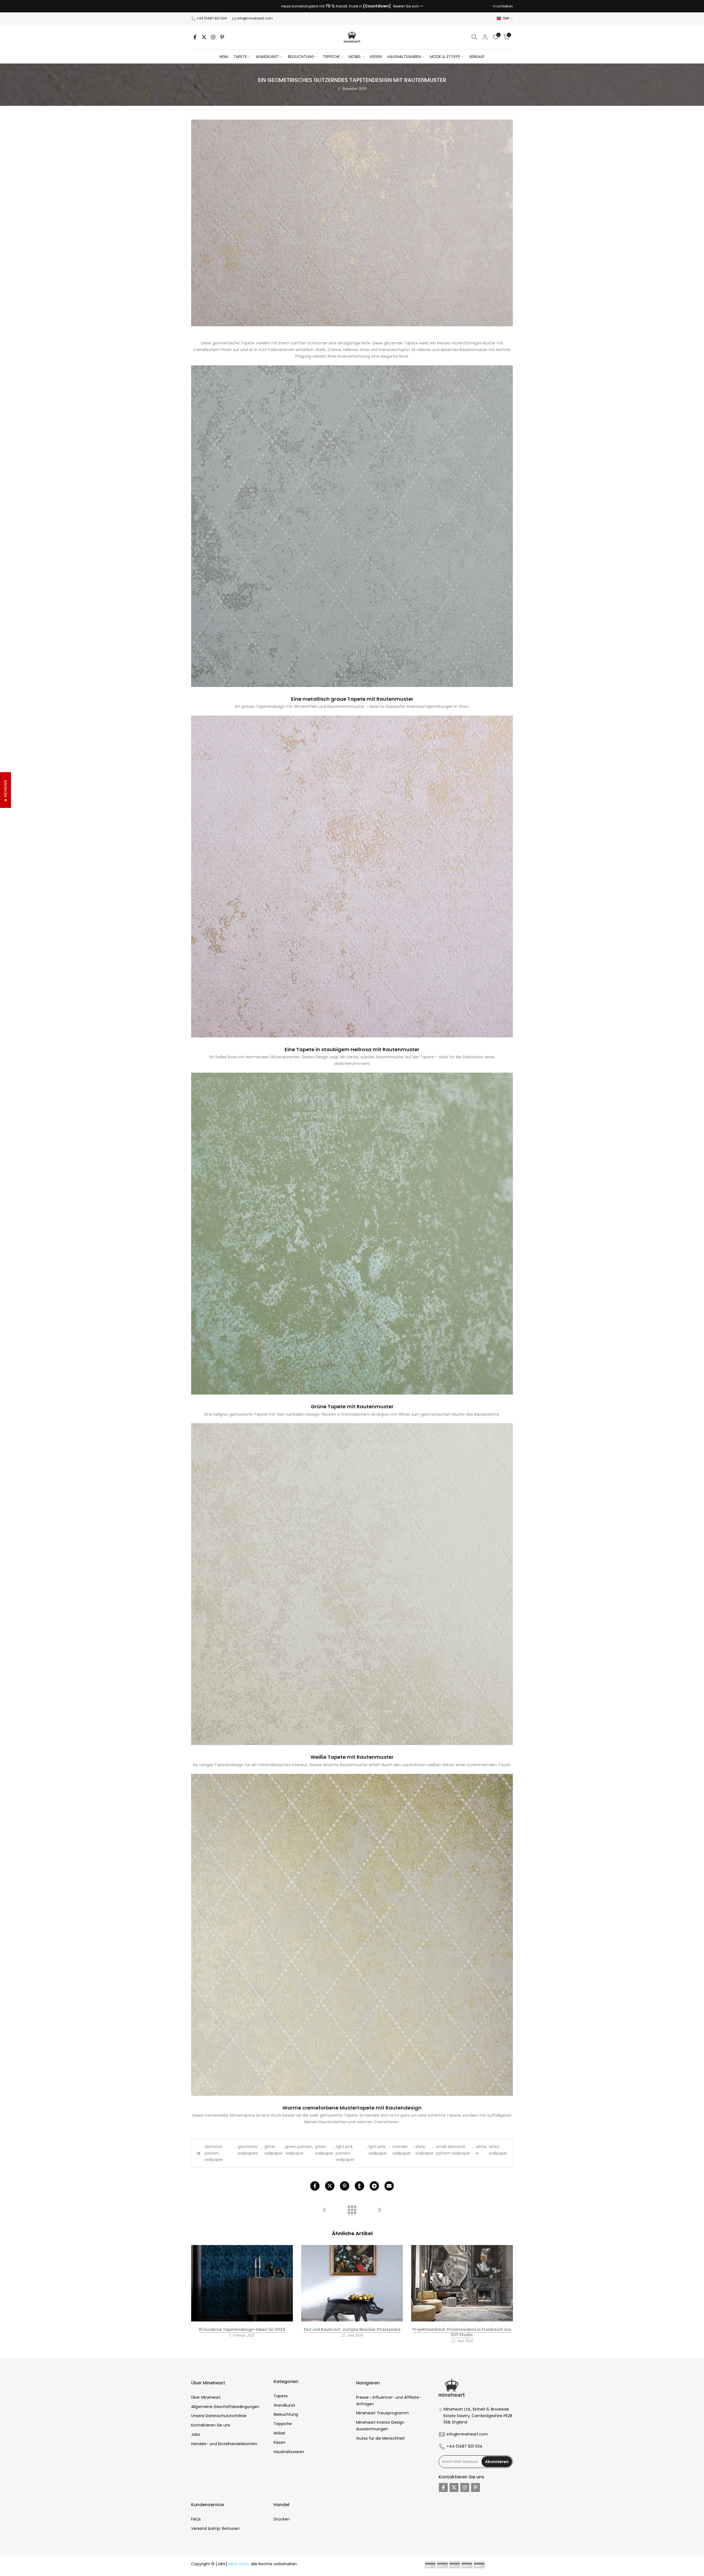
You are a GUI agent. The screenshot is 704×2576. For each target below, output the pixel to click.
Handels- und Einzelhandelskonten (224, 2444)
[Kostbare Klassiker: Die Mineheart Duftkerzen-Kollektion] (380, 2210)
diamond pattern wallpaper (214, 2153)
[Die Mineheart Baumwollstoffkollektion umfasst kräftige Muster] (324, 2210)
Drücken (282, 2519)
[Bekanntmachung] (352, 6)
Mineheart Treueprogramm (383, 2413)
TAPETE (240, 57)
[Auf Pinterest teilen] (345, 2186)
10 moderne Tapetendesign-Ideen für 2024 (242, 2329)
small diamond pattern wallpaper (453, 2150)
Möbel (279, 2433)
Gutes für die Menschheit (380, 2438)
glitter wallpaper (273, 2150)
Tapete (281, 2396)
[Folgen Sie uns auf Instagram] (213, 37)
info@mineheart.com (255, 18)
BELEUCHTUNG (301, 57)
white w (481, 2150)
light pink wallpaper (378, 2150)
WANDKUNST (267, 57)
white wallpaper (498, 2150)
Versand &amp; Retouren (215, 2528)
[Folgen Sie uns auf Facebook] (195, 37)
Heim (224, 57)
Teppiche (283, 2424)
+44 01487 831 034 (212, 18)
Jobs (196, 2434)
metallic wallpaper (402, 2150)
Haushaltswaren (289, 2452)
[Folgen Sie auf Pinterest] (222, 37)
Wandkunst (284, 2405)
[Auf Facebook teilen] (315, 2186)
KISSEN (376, 57)
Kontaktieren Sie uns (211, 2425)
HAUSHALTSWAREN (404, 57)
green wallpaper (324, 2150)
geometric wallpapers (248, 2150)
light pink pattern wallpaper (345, 2153)
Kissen (280, 2442)
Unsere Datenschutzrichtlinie (219, 2416)
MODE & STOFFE (445, 57)
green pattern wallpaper (299, 2150)
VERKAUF (477, 57)
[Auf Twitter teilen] (330, 2186)
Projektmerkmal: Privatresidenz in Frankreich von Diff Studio (462, 2332)
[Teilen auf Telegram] (374, 2186)
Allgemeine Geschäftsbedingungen (225, 2407)
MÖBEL (355, 57)
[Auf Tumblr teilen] (359, 2186)
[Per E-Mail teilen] (389, 2186)
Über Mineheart (206, 2397)
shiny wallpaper (424, 2150)
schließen (202, 6)
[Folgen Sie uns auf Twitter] (204, 37)
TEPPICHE (331, 57)
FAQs (196, 2519)
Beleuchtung (286, 2414)
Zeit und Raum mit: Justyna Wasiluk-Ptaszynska (352, 2329)
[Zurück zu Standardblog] (352, 2210)
